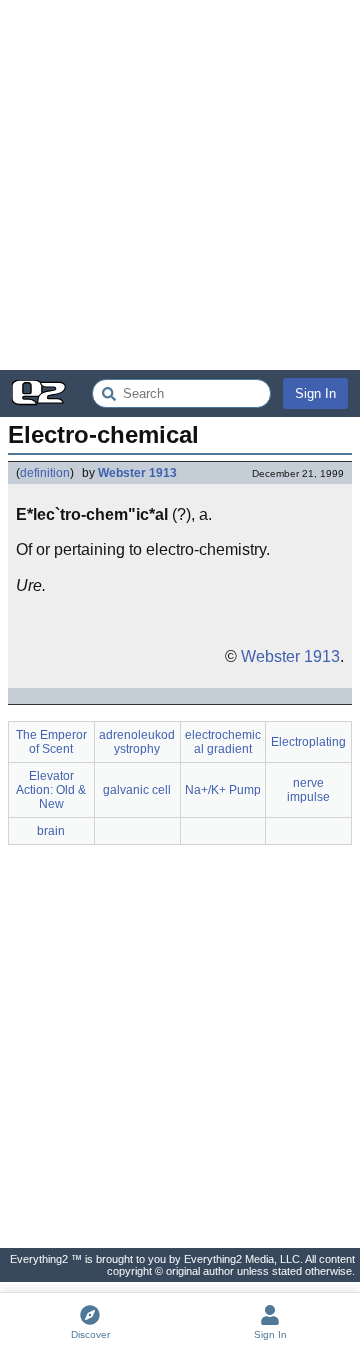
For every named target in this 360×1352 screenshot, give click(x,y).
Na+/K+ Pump (223, 790)
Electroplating (308, 742)
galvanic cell (137, 790)
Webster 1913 (137, 473)
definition (45, 473)
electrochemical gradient (223, 742)
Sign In (315, 393)
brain (51, 831)
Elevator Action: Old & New (51, 790)
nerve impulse (308, 790)
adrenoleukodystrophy (137, 742)
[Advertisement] (180, 185)
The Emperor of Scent (51, 742)
